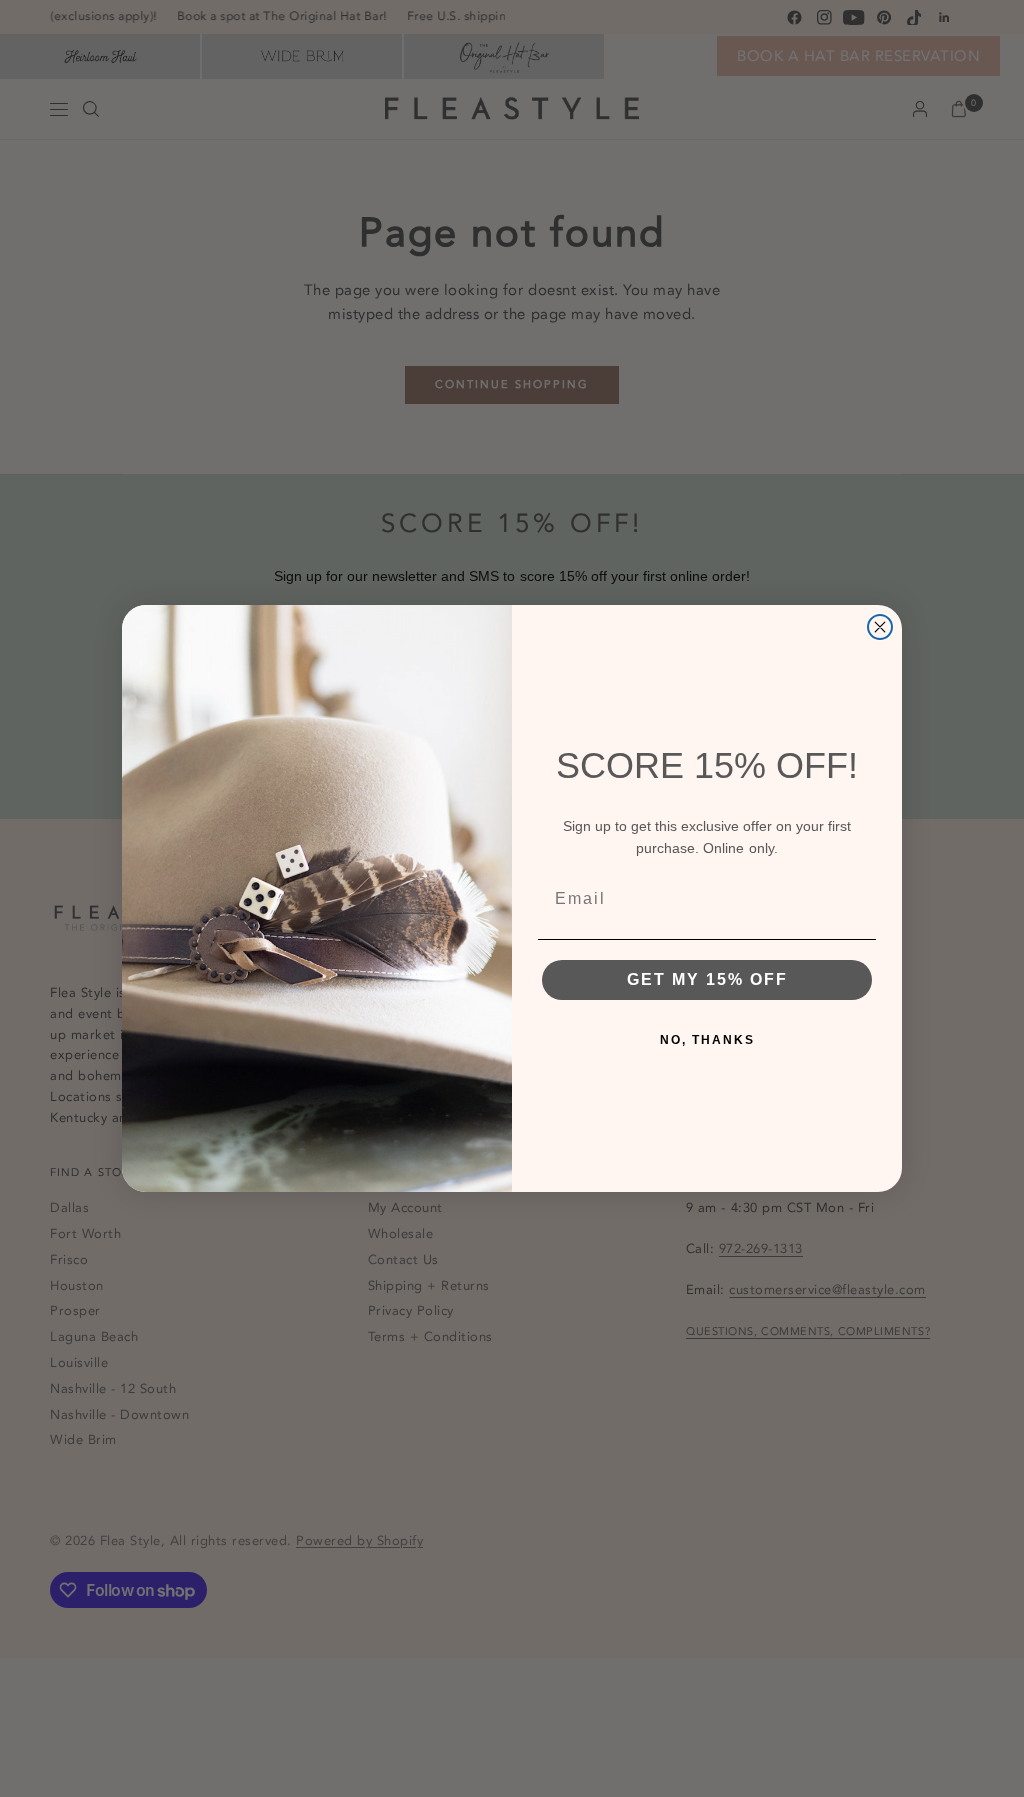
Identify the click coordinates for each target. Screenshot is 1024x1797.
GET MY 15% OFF (707, 979)
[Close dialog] (880, 627)
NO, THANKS (707, 1040)
